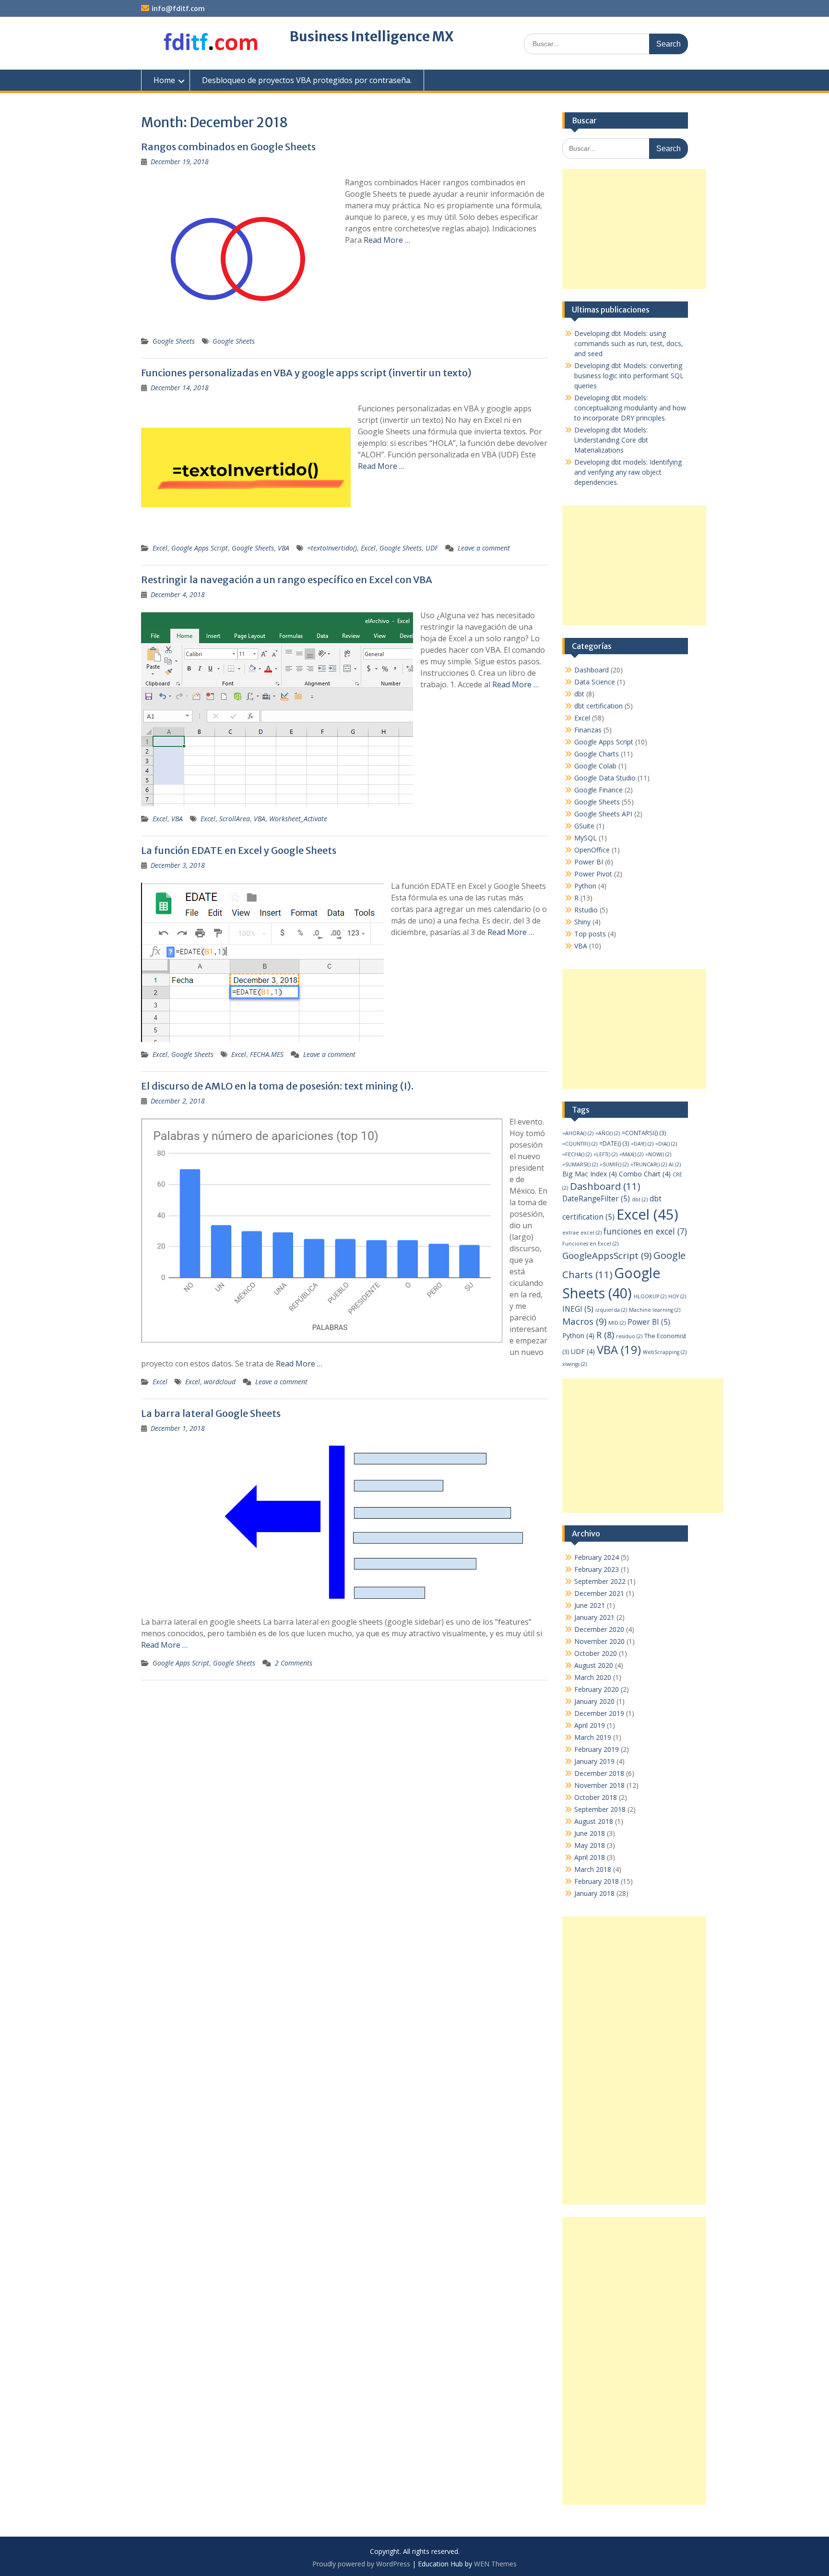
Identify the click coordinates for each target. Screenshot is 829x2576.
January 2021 (594, 1617)
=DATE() (614, 1144)
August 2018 (594, 1821)
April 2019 (590, 1725)
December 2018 (599, 1773)
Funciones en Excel (590, 1244)
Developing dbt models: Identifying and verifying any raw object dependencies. (628, 472)
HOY (677, 1296)
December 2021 (599, 1593)
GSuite (584, 826)
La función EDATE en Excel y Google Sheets (239, 850)
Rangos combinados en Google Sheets (228, 147)
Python (585, 886)
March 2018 (593, 1869)
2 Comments (294, 1663)
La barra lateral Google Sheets (211, 1413)
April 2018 (590, 1857)
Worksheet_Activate (298, 819)
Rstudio (586, 910)
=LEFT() (605, 1154)
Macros (584, 1321)
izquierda (611, 1310)
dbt (579, 694)
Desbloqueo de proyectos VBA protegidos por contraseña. (307, 80)
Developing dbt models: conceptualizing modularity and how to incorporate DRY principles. (630, 408)
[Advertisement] (634, 229)
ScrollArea (235, 819)
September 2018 (600, 1809)
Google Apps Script (200, 548)
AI (675, 1164)
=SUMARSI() (580, 1164)
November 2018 (599, 1785)
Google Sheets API (603, 814)
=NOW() (658, 1154)
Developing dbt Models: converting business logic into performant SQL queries (629, 376)
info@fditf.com (178, 9)
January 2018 (594, 1893)
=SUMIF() (614, 1164)
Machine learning (655, 1310)
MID (617, 1323)
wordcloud (220, 1382)
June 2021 (590, 1605)
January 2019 (594, 1761)
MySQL (586, 838)
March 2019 (593, 1737)
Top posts (590, 934)
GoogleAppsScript (607, 1256)
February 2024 (597, 1557)
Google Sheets (174, 341)
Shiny (582, 922)
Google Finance (598, 790)
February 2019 (597, 1749)
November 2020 (599, 1641)
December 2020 (599, 1629)
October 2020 (596, 1653)
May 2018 (590, 1845)
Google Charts (597, 754)
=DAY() (642, 1144)
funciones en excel (645, 1231)
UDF (432, 548)
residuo (629, 1336)
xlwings (574, 1364)
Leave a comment (484, 548)
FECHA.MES (267, 1054)
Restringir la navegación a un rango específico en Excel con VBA (287, 580)
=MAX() (631, 1154)
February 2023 (597, 1569)
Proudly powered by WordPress (361, 2564)
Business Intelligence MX (372, 36)
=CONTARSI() (644, 1133)
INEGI (578, 1309)
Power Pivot (593, 874)
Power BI (589, 862)
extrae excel (582, 1233)
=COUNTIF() (580, 1144)
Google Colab (595, 766)
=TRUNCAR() (649, 1164)
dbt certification (598, 706)
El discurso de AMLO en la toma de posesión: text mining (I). (277, 1086)
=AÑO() (608, 1133)
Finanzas (588, 730)
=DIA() (666, 1144)
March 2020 (593, 1677)
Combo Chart (645, 1174)
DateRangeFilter (596, 1199)
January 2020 (594, 1701)
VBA (284, 548)
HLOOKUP (650, 1296)
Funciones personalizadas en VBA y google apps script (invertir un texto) (306, 373)
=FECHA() (577, 1154)
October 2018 (596, 1797)
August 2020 (594, 1665)
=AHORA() (578, 1133)
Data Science (595, 682)
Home (164, 80)
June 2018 (590, 1833)
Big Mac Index (590, 1174)
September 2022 (600, 1581)
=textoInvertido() (332, 548)
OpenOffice (592, 850)
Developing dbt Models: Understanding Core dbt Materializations (611, 440)
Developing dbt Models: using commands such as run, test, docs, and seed (629, 343)
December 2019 (599, 1713)
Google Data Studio (605, 778)
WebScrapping (665, 1352)
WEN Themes (495, 2564)
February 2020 (597, 1689)
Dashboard (592, 670)
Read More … (387, 240)
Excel (160, 548)
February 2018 (597, 1881)
